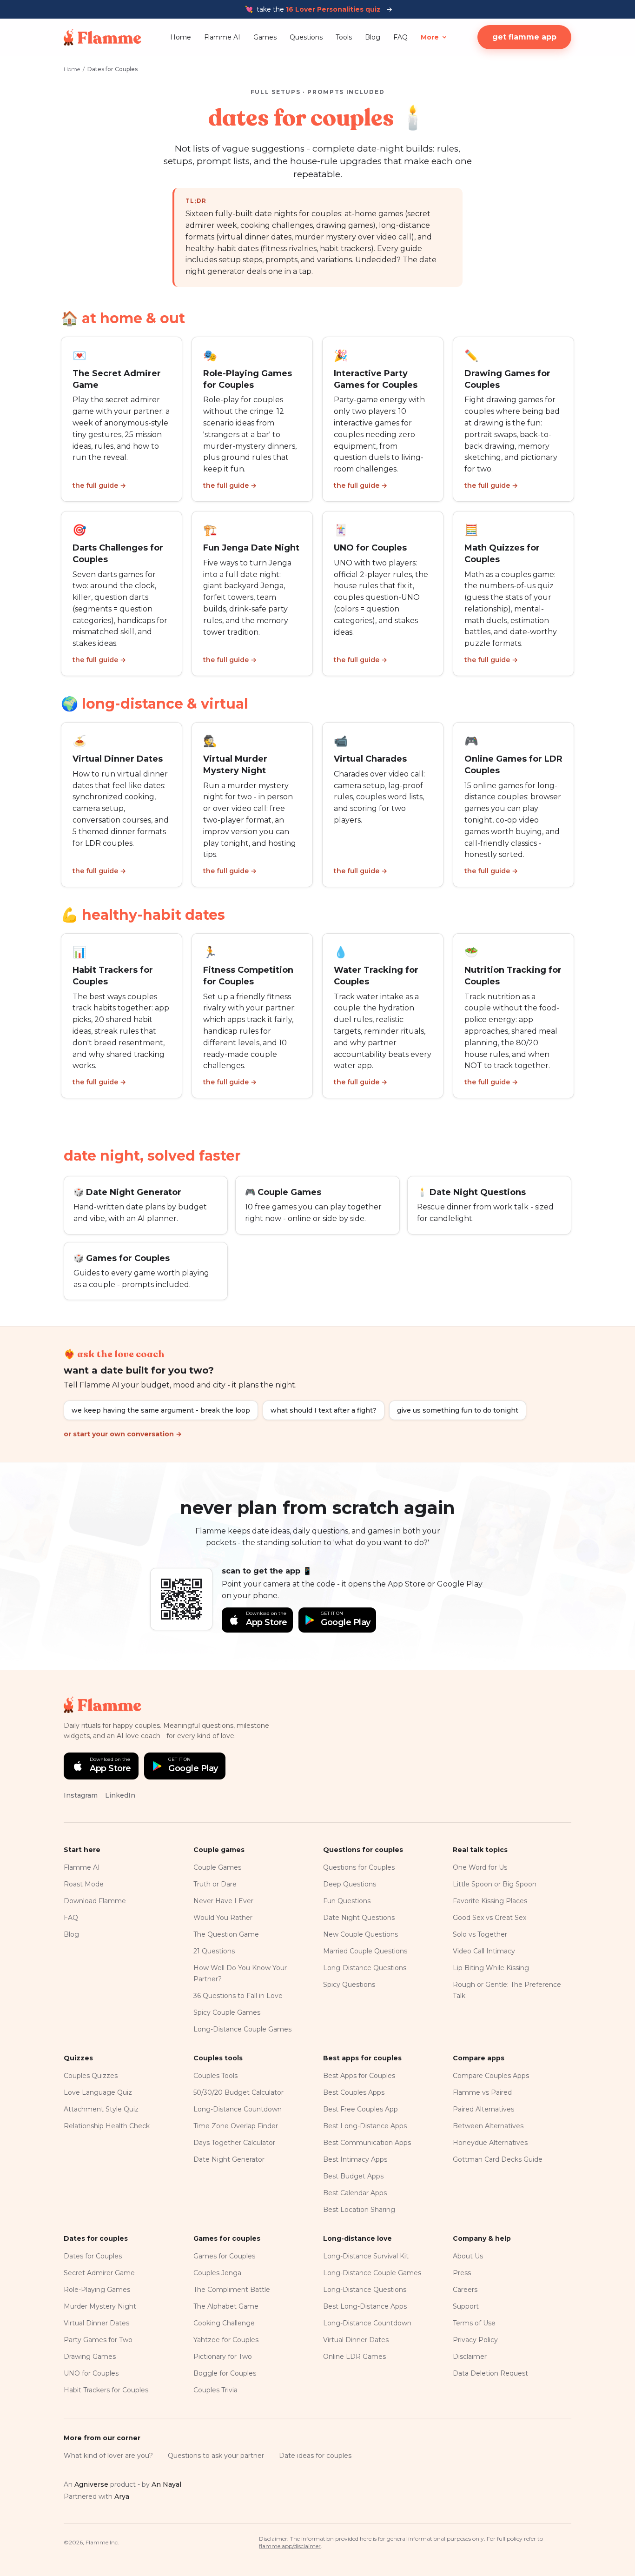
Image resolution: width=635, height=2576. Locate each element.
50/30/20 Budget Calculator (238, 2092)
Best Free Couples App (360, 2109)
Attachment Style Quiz (101, 2109)
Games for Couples (224, 2256)
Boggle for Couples (225, 2373)
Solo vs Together (480, 1934)
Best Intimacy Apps (355, 2159)
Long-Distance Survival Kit (366, 2256)
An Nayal (166, 2484)
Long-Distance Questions (365, 1968)
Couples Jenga (217, 2273)
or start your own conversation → (123, 1434)
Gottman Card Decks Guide (498, 2159)
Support (466, 2306)
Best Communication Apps (367, 2143)
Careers (465, 2290)
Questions (306, 37)
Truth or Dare (215, 1884)
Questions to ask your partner (216, 2456)
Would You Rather (223, 1918)
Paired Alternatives (483, 2109)
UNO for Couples (91, 2373)
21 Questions (214, 1951)
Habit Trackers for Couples (106, 2390)
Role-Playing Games (97, 2290)
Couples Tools (215, 2076)
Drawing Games (90, 2357)
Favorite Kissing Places (490, 1901)
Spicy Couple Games (227, 2012)
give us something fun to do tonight (458, 1410)
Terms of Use (474, 2323)
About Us (468, 2256)
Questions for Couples (359, 1867)
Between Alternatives (488, 2126)
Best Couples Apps (354, 2092)
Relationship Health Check (107, 2126)
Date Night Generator (229, 2159)
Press (462, 2273)
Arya (122, 2496)
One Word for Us (480, 1867)
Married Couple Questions (365, 1951)
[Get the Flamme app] (181, 1599)
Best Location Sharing (359, 2210)
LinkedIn (120, 1795)
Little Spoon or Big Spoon (495, 1884)
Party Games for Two (98, 2340)
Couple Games (217, 1867)
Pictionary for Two (223, 2357)
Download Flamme (95, 1901)
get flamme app (524, 37)
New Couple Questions (360, 1934)
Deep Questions (350, 1884)
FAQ (400, 37)
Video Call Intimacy (484, 1951)
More (430, 37)
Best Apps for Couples (359, 2076)
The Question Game (226, 1934)
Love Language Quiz (98, 2092)
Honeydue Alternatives (490, 2143)
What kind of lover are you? (108, 2456)
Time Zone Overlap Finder (236, 2126)
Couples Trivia (215, 2390)
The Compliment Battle (232, 2290)
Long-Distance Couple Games (242, 2029)
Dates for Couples (93, 2256)
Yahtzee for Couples (226, 2340)
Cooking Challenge (224, 2323)
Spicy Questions (349, 1985)
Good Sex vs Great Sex (489, 1918)
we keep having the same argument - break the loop (161, 1410)
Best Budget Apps (353, 2176)
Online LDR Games (354, 2357)
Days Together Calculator (234, 2143)
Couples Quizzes (91, 2076)
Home (181, 37)
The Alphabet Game (226, 2306)
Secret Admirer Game (99, 2273)
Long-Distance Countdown (238, 2109)
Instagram (81, 1795)
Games (265, 37)
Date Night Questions (359, 1918)
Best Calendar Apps (355, 2193)
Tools (344, 37)
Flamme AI (222, 37)
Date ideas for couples (315, 2456)
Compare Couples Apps (491, 2076)
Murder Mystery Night (100, 2306)
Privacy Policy (475, 2340)
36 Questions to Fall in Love (238, 1996)
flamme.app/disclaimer (290, 2546)
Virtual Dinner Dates (96, 2323)
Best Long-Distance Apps (365, 2126)
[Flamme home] (103, 37)
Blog (373, 37)
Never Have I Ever (223, 1901)
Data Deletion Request (490, 2373)
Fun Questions (347, 1901)
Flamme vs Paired (482, 2092)
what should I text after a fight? (324, 1410)
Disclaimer (470, 2357)
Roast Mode (84, 1884)
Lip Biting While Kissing (491, 1968)
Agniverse (91, 2484)
